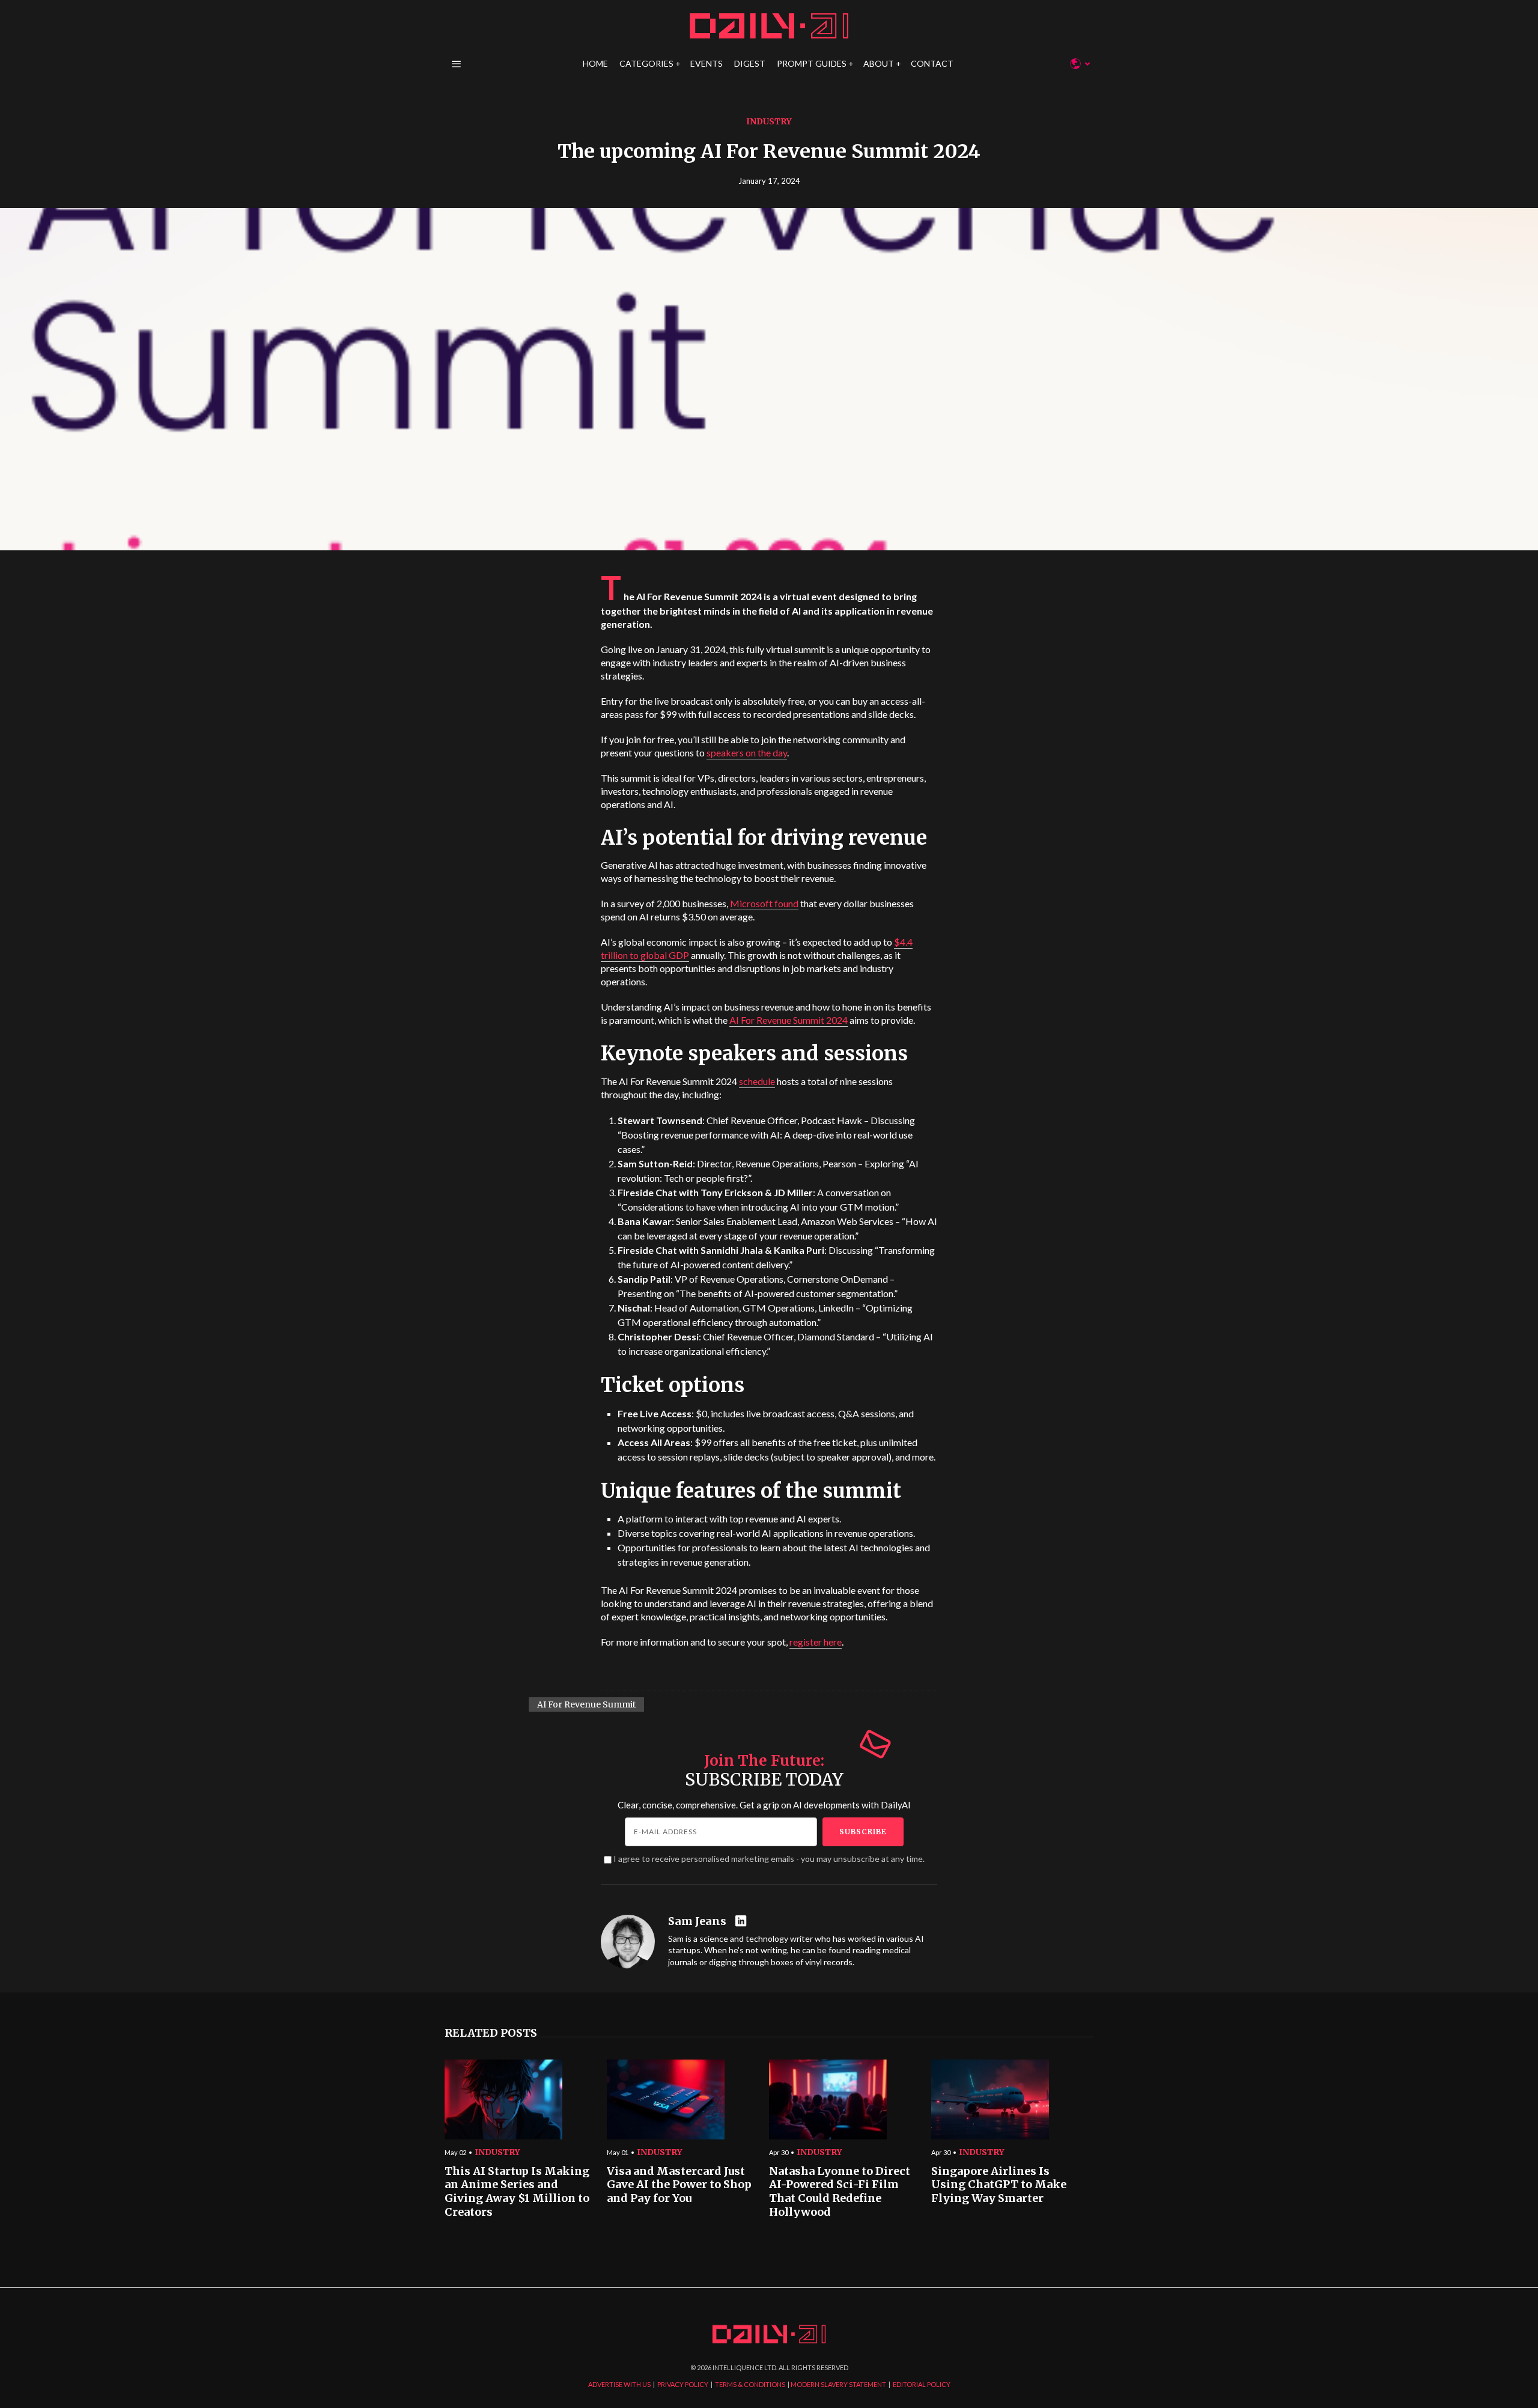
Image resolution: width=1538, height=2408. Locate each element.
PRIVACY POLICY (683, 2384)
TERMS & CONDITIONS (750, 2384)
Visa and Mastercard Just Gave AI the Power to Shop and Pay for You (679, 2185)
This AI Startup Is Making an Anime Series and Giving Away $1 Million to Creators (517, 2192)
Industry (769, 121)
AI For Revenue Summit (586, 1704)
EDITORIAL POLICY (922, 2384)
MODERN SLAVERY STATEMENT (838, 2384)
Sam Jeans (697, 1921)
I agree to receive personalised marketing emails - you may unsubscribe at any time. (769, 1859)
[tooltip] (742, 1922)
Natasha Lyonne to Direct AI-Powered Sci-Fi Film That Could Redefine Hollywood (840, 2192)
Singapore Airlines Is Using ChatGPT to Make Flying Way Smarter (999, 2185)
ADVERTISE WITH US (619, 2384)
